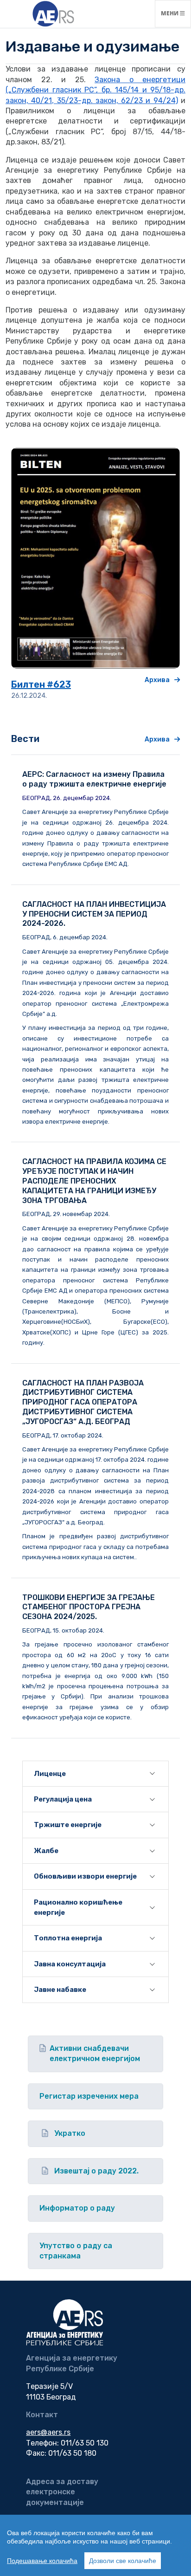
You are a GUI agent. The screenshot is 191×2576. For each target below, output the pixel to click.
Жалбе (46, 1851)
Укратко (70, 2133)
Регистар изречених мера (89, 2096)
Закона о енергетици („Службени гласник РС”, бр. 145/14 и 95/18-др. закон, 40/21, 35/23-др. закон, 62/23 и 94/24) (95, 90)
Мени (176, 13)
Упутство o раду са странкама (76, 2251)
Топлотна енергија (68, 1938)
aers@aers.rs (48, 2432)
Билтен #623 (41, 684)
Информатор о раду (77, 2208)
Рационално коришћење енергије (78, 1907)
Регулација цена (63, 1799)
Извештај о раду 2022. (96, 2171)
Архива (157, 680)
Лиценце (50, 1774)
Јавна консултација (70, 1964)
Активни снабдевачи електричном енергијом (95, 2053)
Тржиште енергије (68, 1825)
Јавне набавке (60, 1990)
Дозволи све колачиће (123, 2561)
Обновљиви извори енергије (85, 1876)
